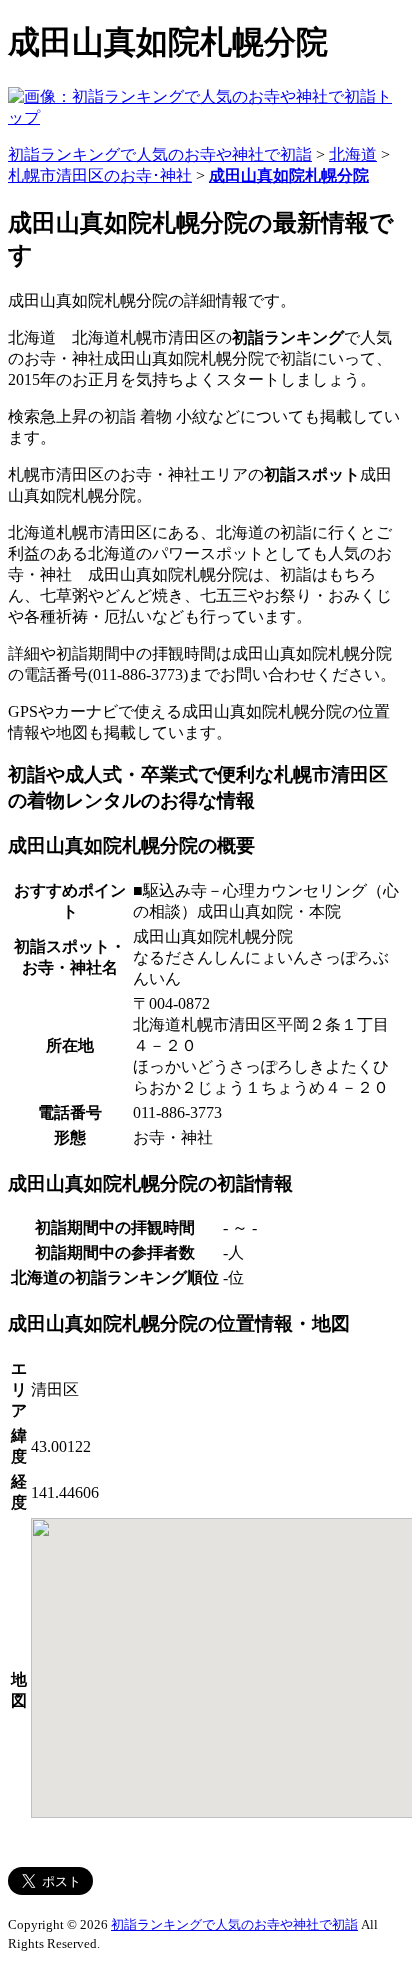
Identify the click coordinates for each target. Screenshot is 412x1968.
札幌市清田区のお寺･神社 (100, 175)
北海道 (353, 154)
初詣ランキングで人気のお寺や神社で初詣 (160, 154)
